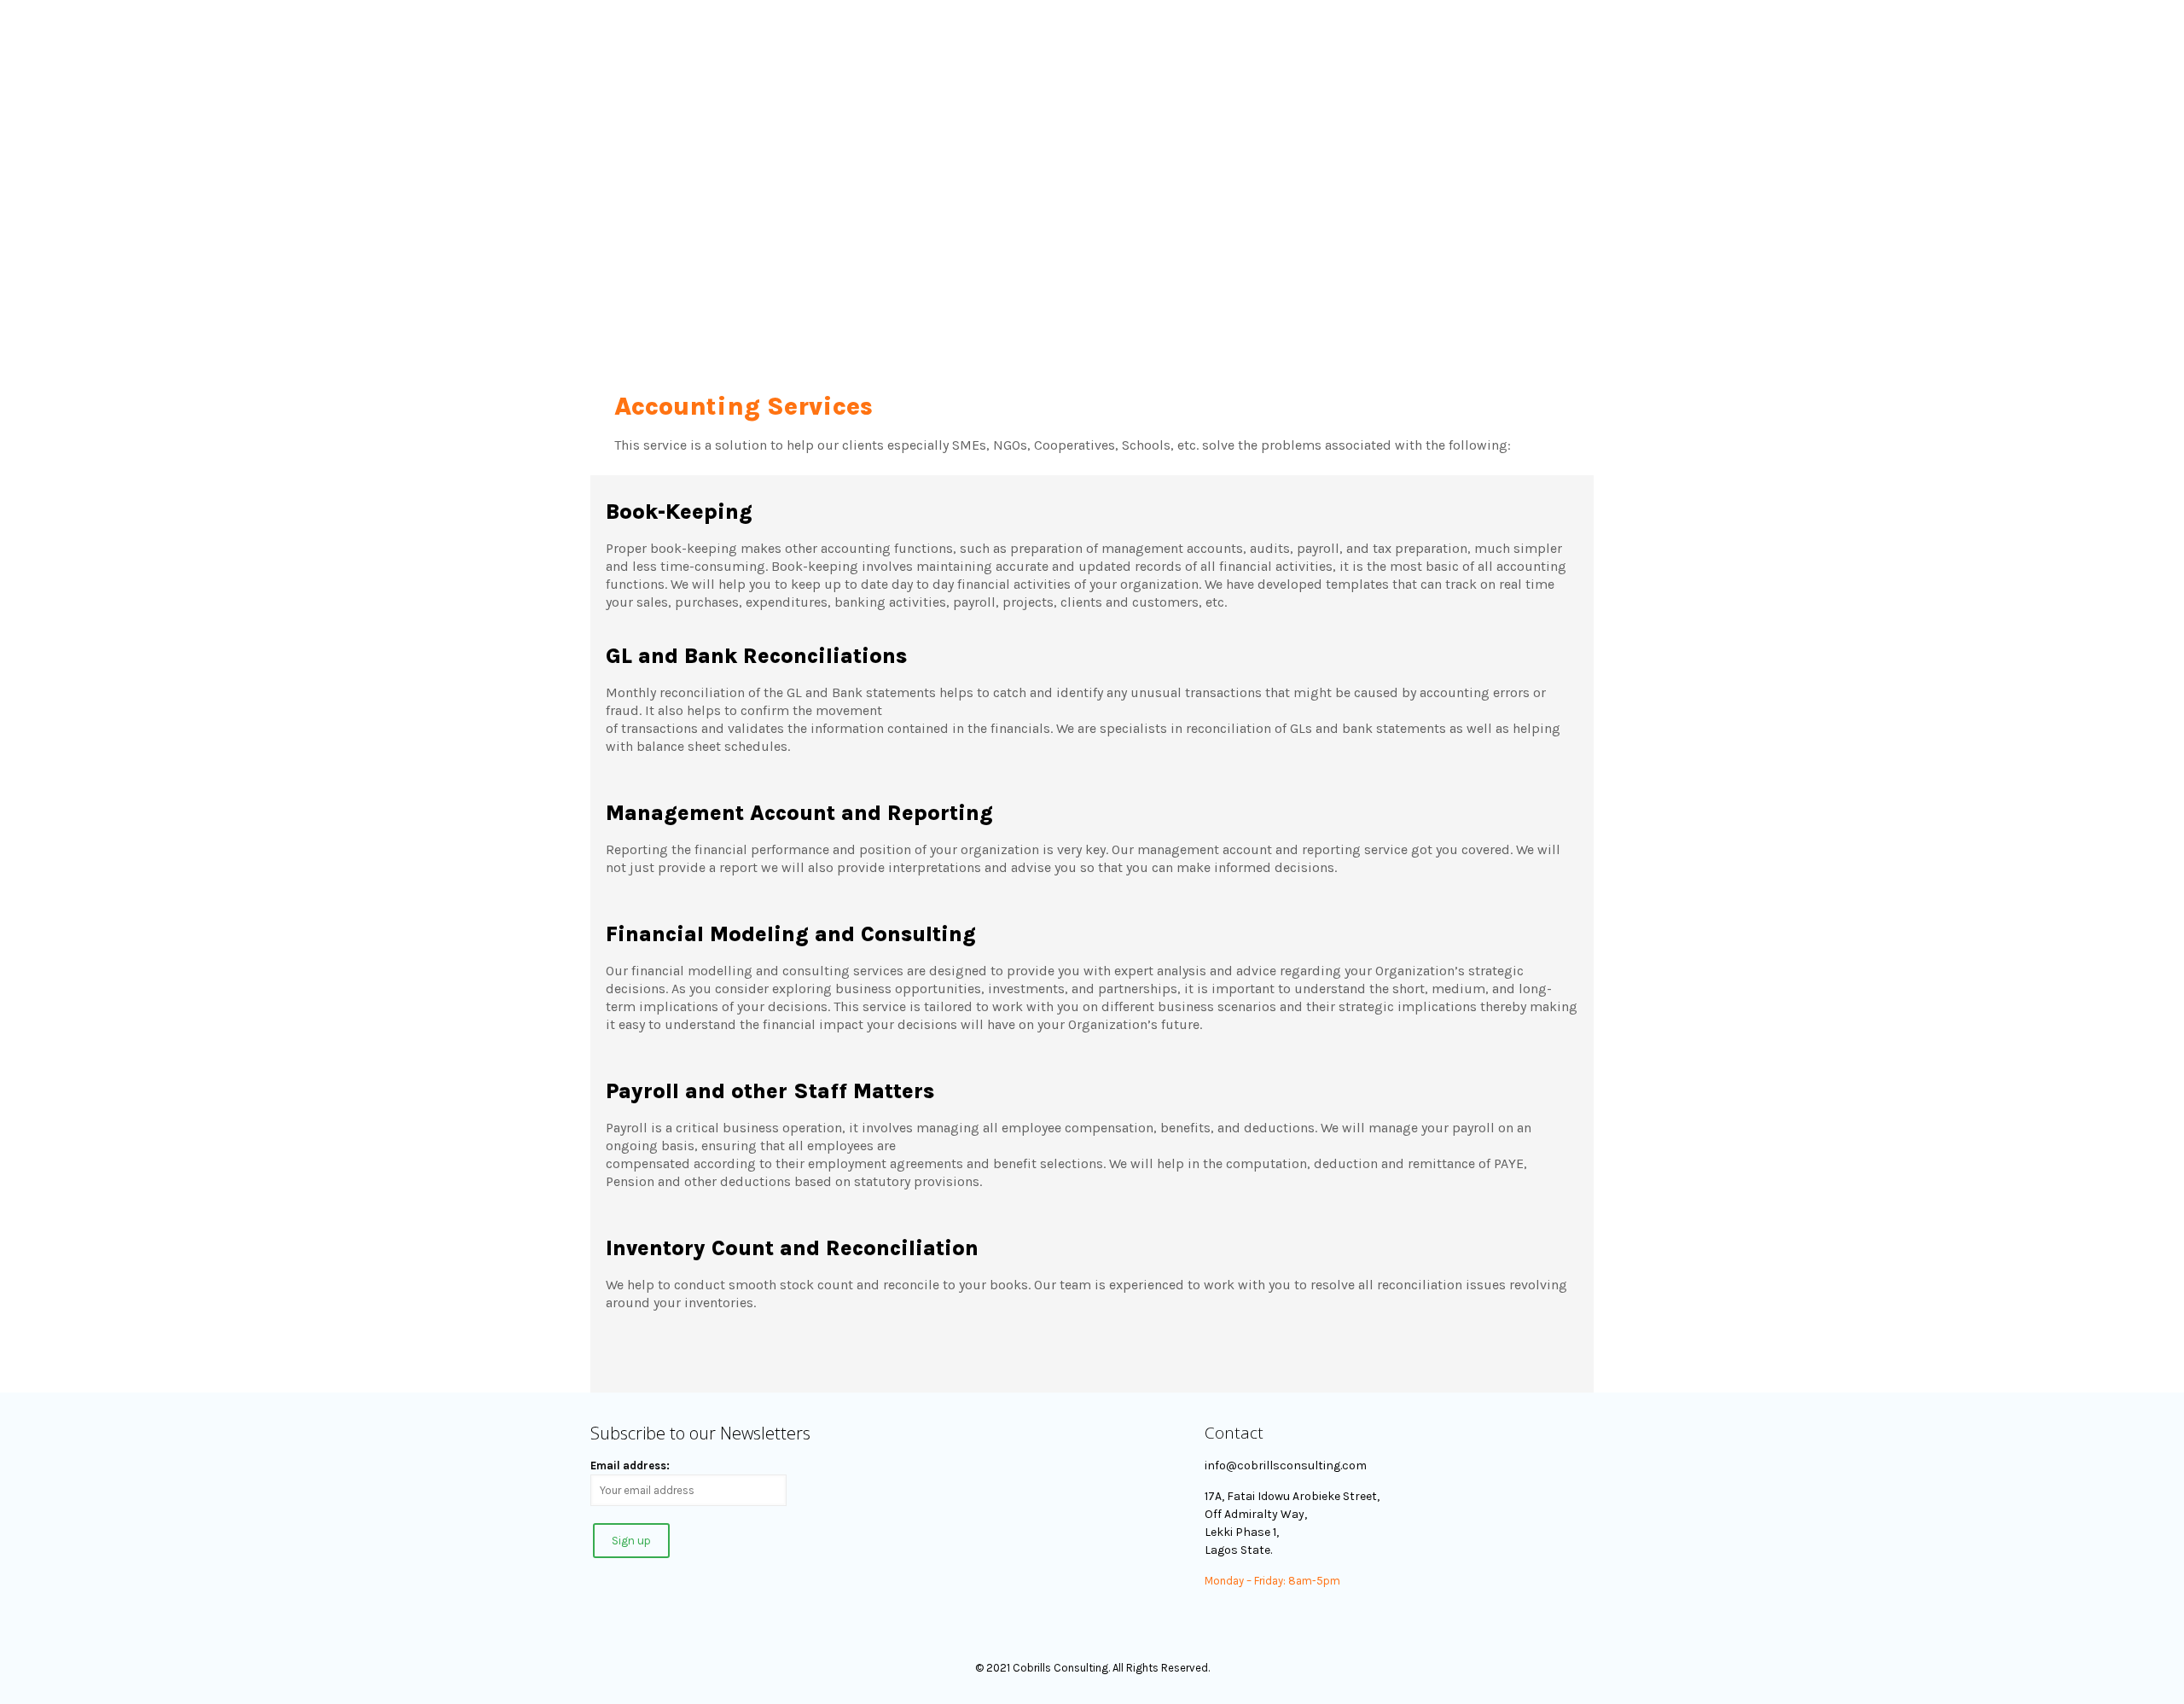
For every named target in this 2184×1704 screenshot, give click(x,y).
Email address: (630, 1466)
